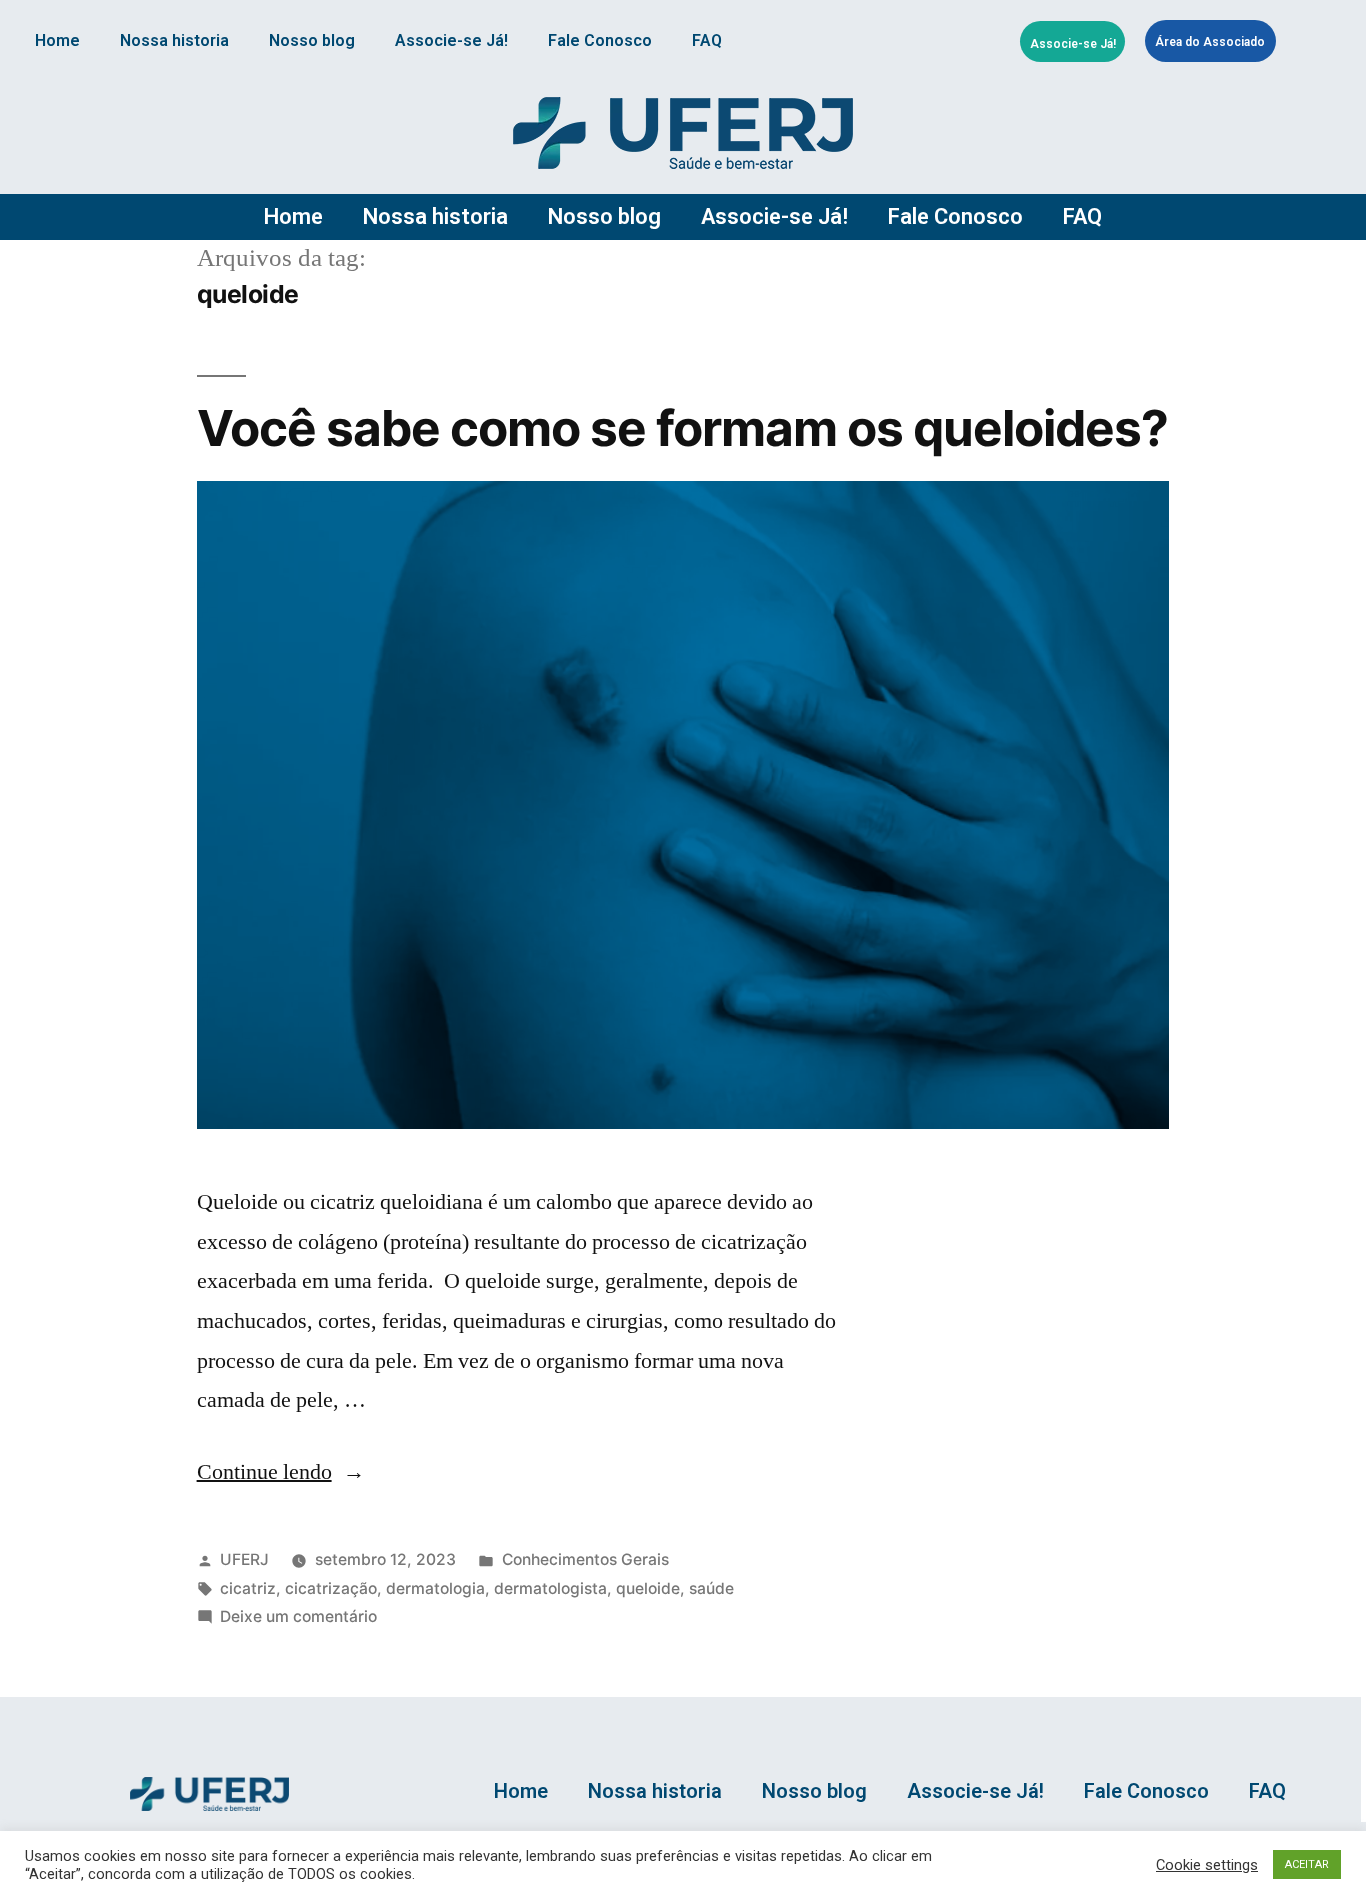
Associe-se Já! (451, 40)
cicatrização (331, 1588)
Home (57, 40)
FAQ (707, 40)
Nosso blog (312, 40)
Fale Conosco (600, 40)
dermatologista (550, 1588)
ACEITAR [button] (1307, 1864)
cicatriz (248, 1588)
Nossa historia (174, 40)
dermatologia (435, 1588)
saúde (711, 1588)
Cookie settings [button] (1207, 1865)
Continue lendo (281, 1472)
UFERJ (244, 1559)
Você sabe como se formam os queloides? (682, 428)
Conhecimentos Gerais (585, 1559)
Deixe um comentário (298, 1616)
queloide (648, 1588)
